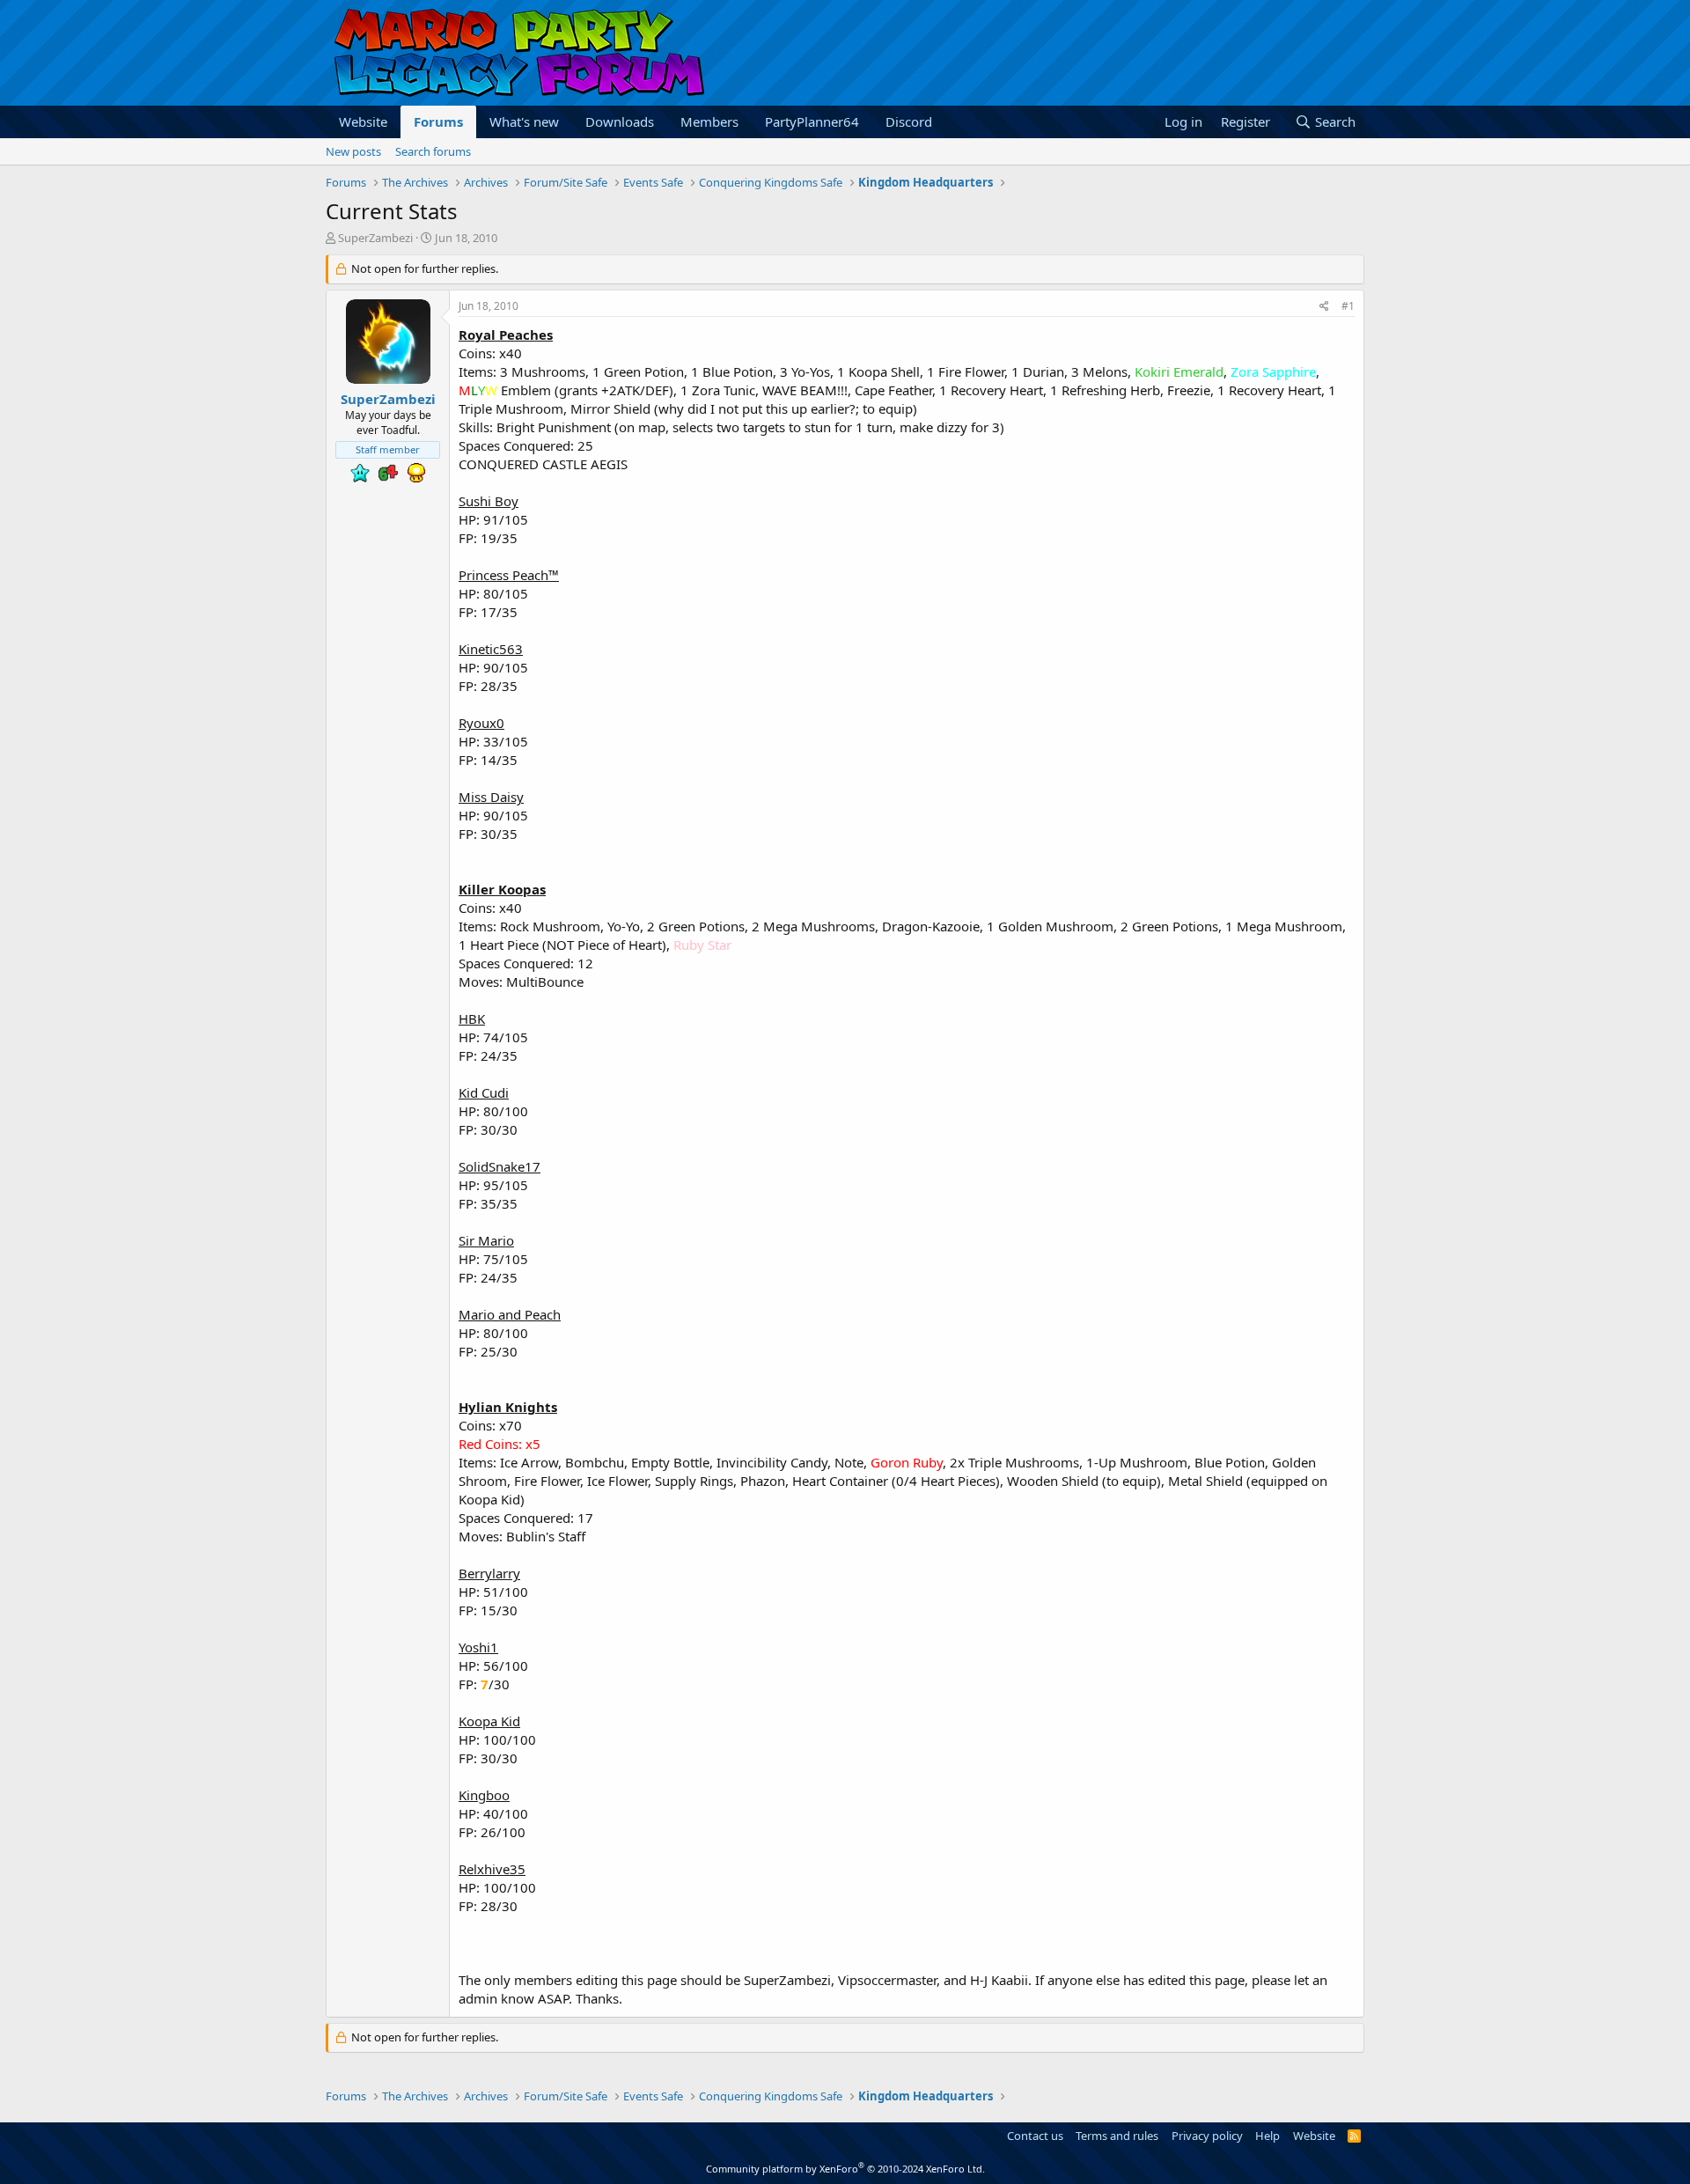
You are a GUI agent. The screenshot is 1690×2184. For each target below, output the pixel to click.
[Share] (1324, 307)
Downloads (620, 121)
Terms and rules (1117, 2136)
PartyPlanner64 (812, 121)
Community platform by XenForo (845, 2169)
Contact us (1035, 2136)
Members (709, 121)
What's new (524, 121)
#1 (1348, 306)
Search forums (433, 151)
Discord (909, 121)
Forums (438, 121)
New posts (353, 151)
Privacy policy (1207, 2136)
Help (1267, 2136)
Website (363, 121)
